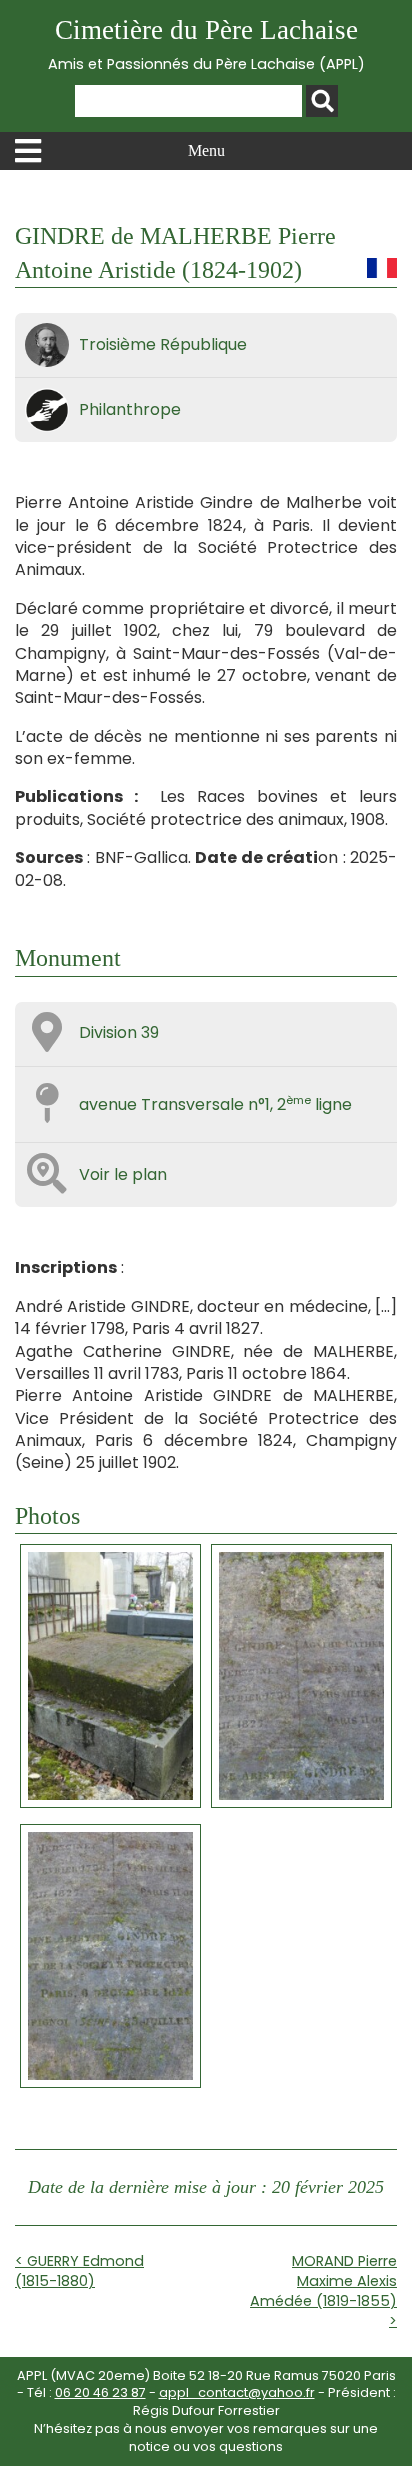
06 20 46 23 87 (100, 2392)
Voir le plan (123, 1174)
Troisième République (163, 344)
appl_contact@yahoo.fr (237, 2392)
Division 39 (119, 1032)
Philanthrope (130, 409)
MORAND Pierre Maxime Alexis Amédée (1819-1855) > (323, 2291)
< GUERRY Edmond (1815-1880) (79, 2271)
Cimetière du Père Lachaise (206, 44)
